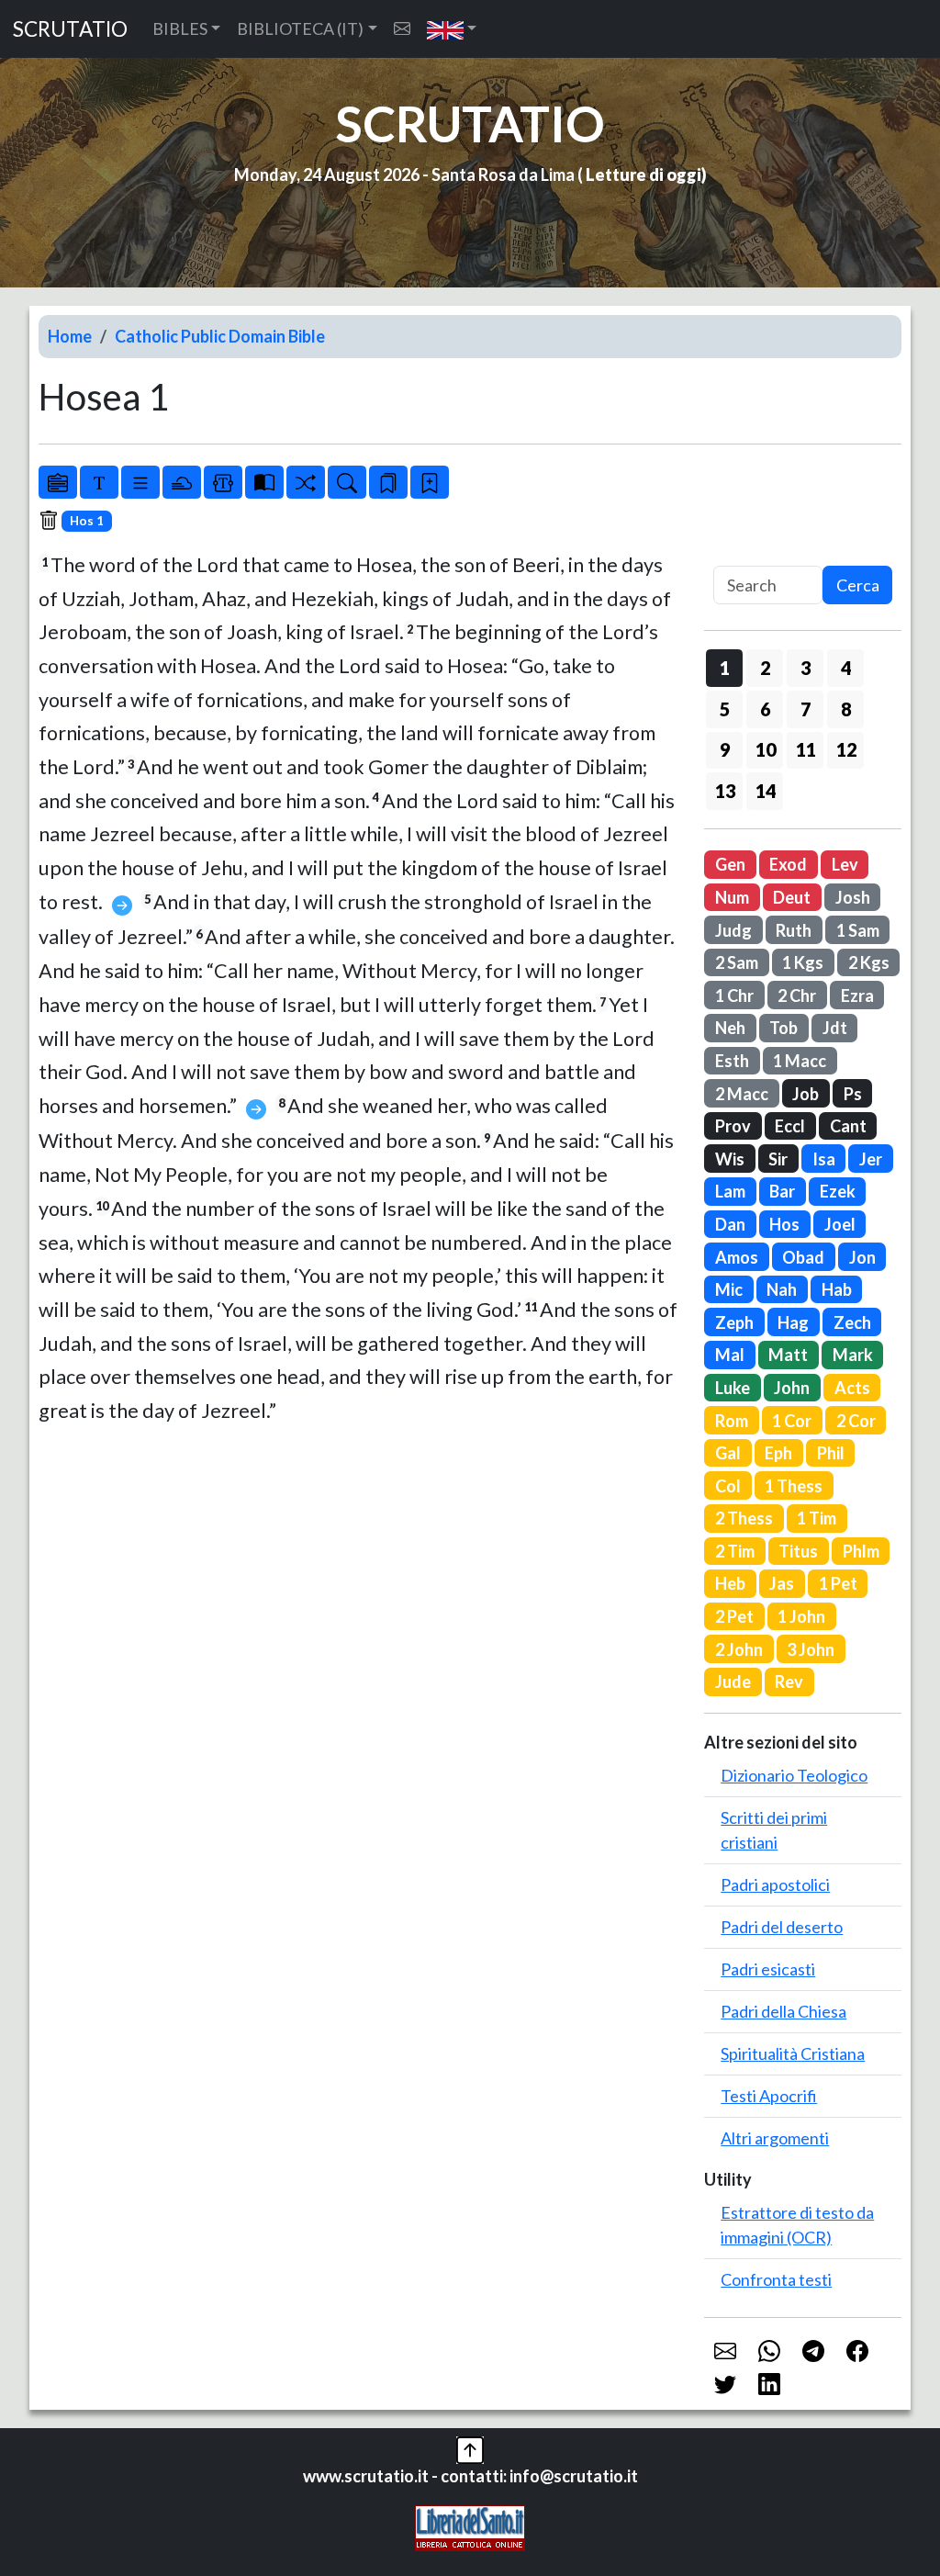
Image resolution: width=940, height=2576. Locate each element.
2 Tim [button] (735, 1551)
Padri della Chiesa (783, 2011)
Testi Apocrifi (769, 2096)
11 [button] (806, 749)
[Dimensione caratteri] (99, 482)
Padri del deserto (782, 1927)
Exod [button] (788, 864)
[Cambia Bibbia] (306, 482)
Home (70, 336)
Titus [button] (798, 1551)
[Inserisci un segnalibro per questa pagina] (430, 482)
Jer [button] (871, 1159)
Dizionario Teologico (794, 1775)
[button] (452, 29)
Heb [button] (730, 1583)
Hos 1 (87, 521)
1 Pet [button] (838, 1583)
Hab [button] (837, 1289)
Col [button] (728, 1486)
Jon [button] (862, 1257)
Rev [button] (789, 1682)
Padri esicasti (768, 1969)
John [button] (792, 1388)
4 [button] (846, 668)
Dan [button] (730, 1224)
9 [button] (725, 749)
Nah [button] (782, 1289)
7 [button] (806, 709)
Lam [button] (730, 1191)
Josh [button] (853, 897)
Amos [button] (737, 1257)
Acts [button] (852, 1388)
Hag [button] (793, 1322)
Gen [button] (730, 864)
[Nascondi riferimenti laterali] (182, 482)
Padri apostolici (775, 1884)
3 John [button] (811, 1649)
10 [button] (766, 749)
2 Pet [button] (734, 1616)
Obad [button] (803, 1257)
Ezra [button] (857, 996)
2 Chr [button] (797, 996)
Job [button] (806, 1094)
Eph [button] (778, 1453)
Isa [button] (824, 1159)
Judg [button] (733, 930)
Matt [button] (788, 1355)
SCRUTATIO (70, 29)
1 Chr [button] (734, 996)
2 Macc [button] (742, 1094)
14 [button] (766, 791)
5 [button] (725, 709)
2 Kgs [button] (869, 962)
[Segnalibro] (388, 482)
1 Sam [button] (858, 930)
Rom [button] (732, 1421)
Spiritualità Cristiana (793, 2053)
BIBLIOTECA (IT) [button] (300, 28)
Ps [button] (853, 1094)
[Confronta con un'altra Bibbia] (264, 482)
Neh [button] (730, 1028)
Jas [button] (782, 1583)
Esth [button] (732, 1061)
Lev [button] (845, 864)
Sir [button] (778, 1159)
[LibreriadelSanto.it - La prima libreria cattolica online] (470, 2526)
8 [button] (846, 709)
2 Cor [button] (856, 1421)
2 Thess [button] (744, 1518)
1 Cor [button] (792, 1421)
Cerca (858, 585)
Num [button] (732, 897)
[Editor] (223, 482)
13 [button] (725, 791)
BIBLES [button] (180, 28)
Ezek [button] (838, 1191)
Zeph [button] (734, 1322)
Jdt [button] (835, 1028)
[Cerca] (347, 482)
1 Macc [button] (800, 1061)
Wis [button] (730, 1159)
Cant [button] (848, 1126)
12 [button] (846, 749)
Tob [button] (783, 1028)
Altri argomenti (775, 2138)
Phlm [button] (861, 1551)
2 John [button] (739, 1649)
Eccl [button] (790, 1126)
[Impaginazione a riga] (140, 482)
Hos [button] (784, 1224)
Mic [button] (729, 1289)
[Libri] (58, 482)
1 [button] (725, 668)
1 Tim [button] (817, 1518)
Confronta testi (776, 2279)
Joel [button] (840, 1224)
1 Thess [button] (794, 1486)
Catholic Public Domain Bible (220, 336)
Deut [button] (792, 897)
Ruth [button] (794, 930)
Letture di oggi (643, 174)
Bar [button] (782, 1191)
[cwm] (402, 29)
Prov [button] (733, 1126)
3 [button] (806, 668)
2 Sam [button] (737, 962)
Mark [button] (853, 1355)
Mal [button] (730, 1355)
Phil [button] (831, 1453)
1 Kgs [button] (803, 962)
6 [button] (765, 709)
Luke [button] (733, 1388)
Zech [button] (852, 1322)
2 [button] (765, 668)
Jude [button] (733, 1682)
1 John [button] (801, 1616)
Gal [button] (728, 1453)
